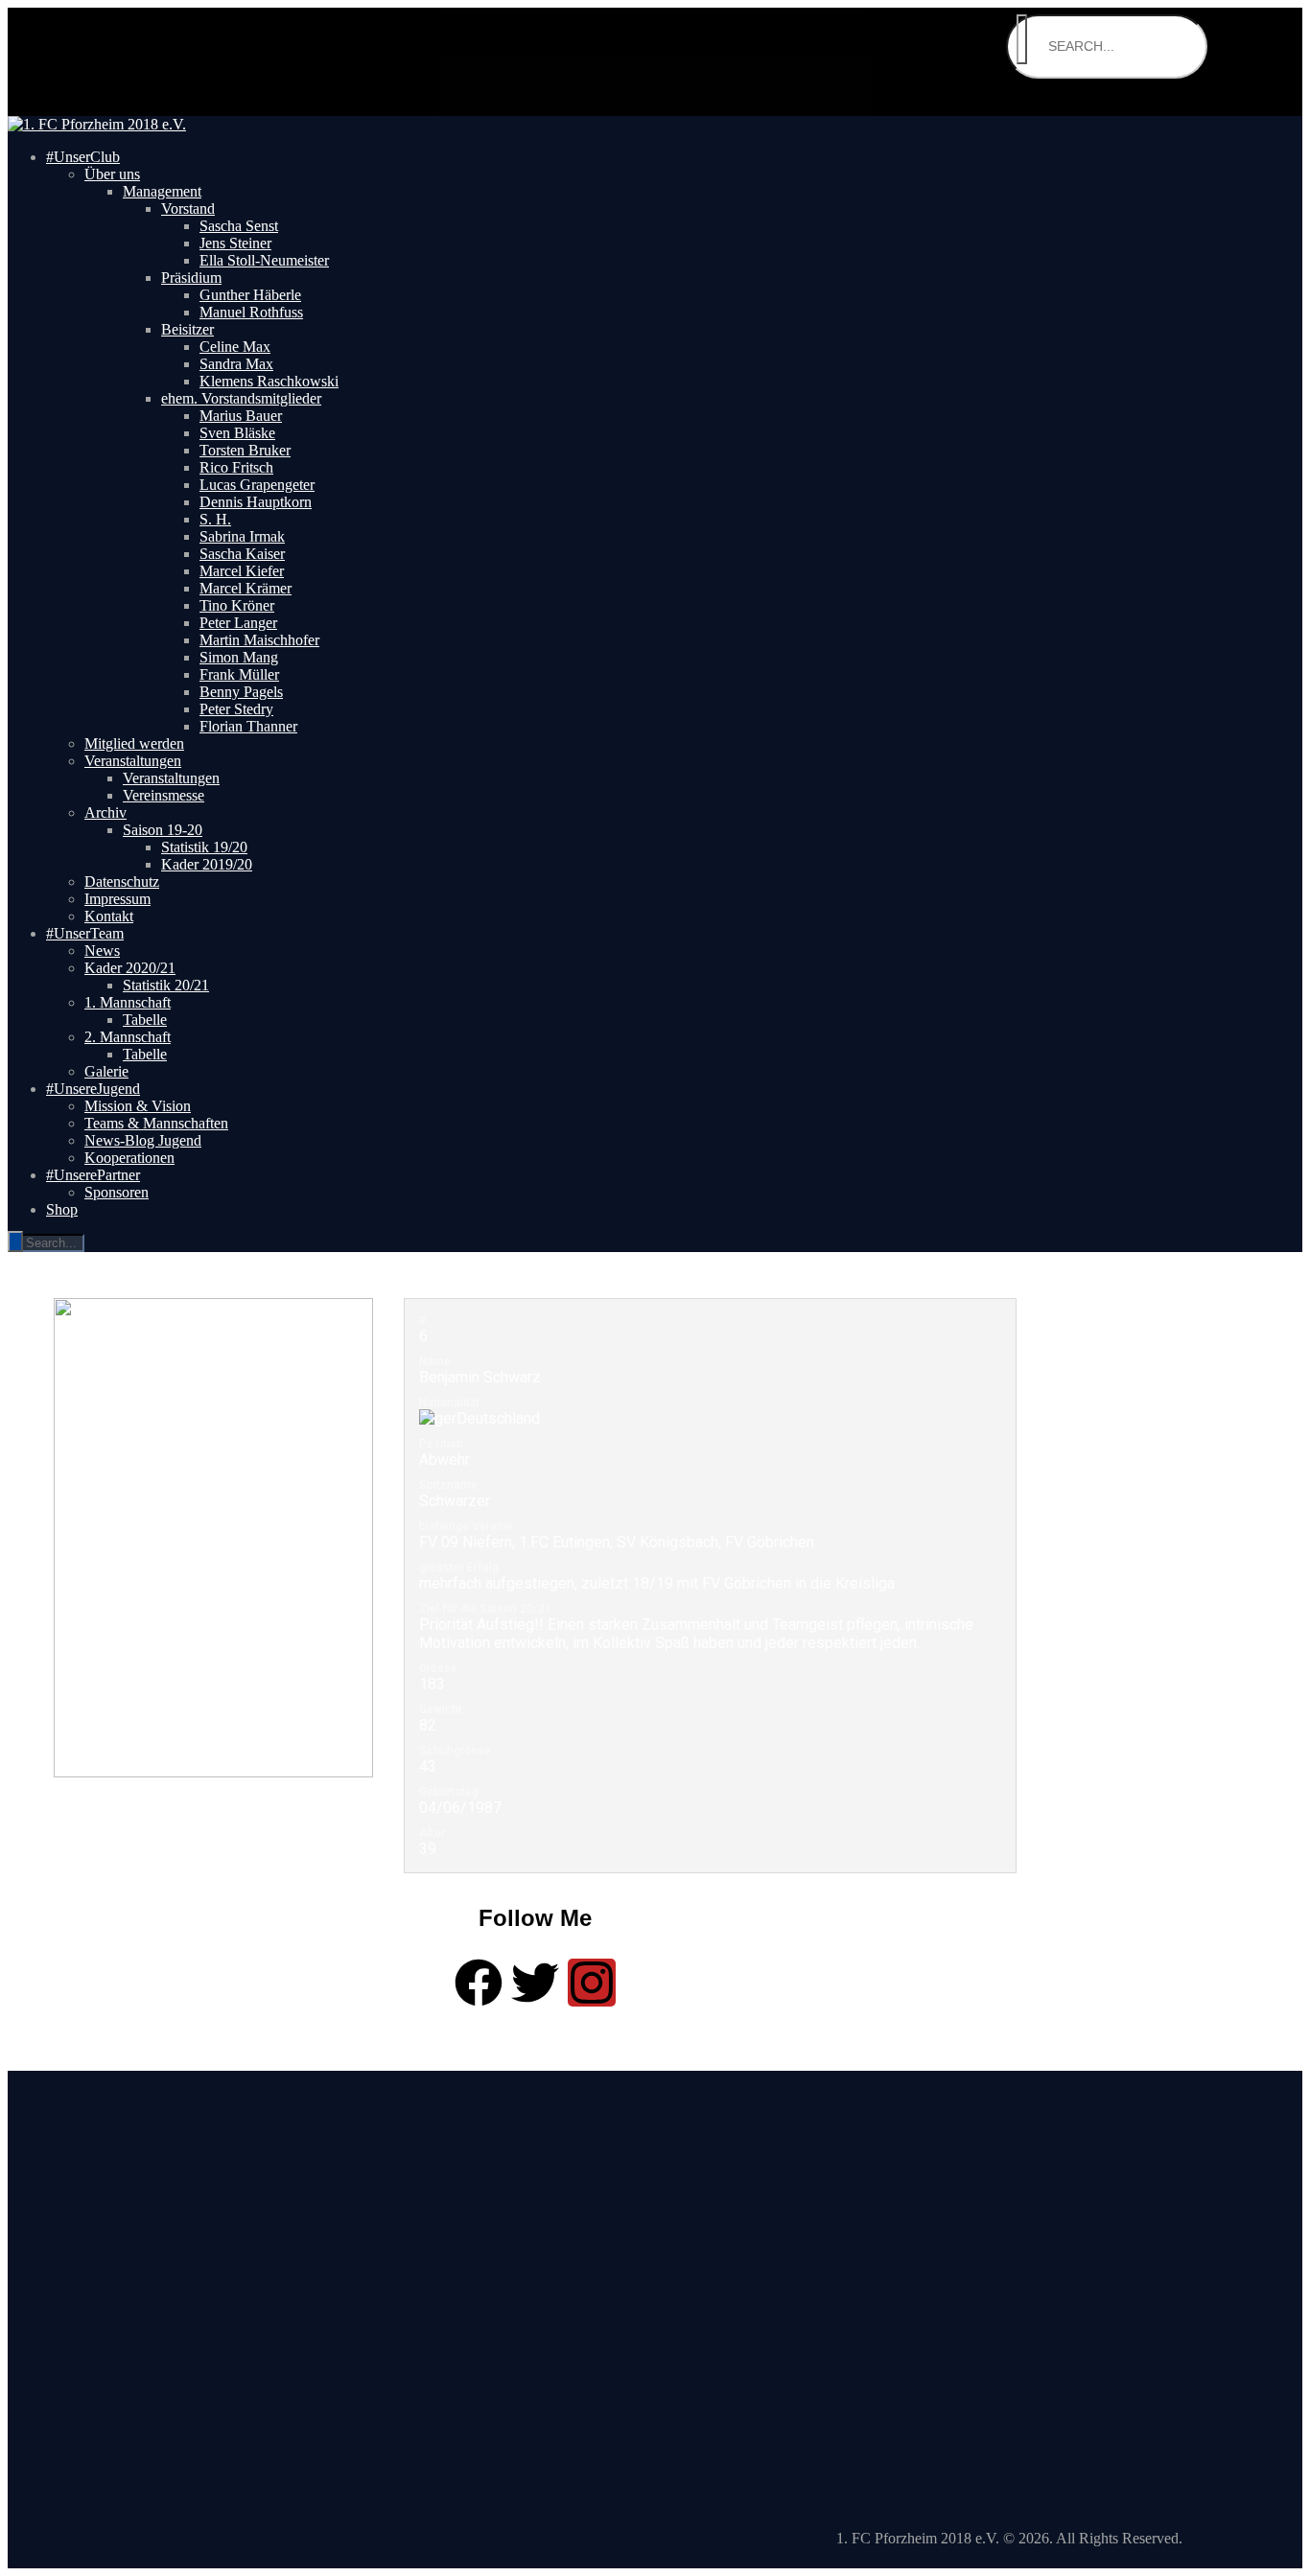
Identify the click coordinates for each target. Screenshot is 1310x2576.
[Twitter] (535, 1983)
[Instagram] (592, 1983)
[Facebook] (479, 1983)
